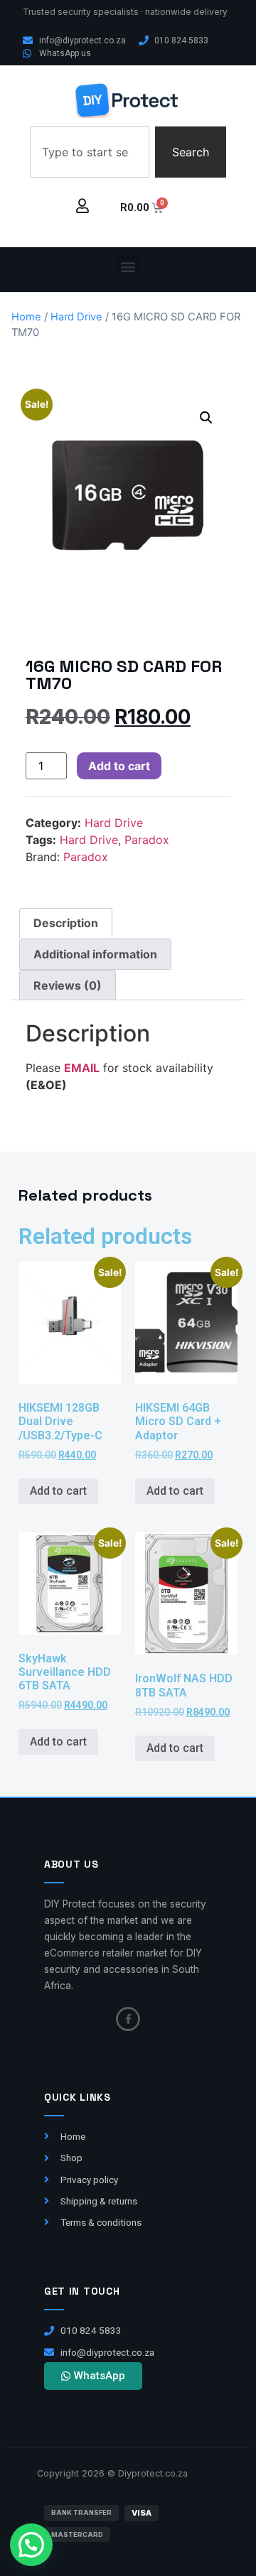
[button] (128, 266)
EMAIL (82, 1068)
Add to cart (119, 766)
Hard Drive (76, 317)
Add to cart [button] (58, 1491)
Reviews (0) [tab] (68, 985)
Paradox (147, 840)
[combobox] (90, 152)
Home (26, 317)
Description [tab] (66, 923)
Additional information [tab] (95, 954)
